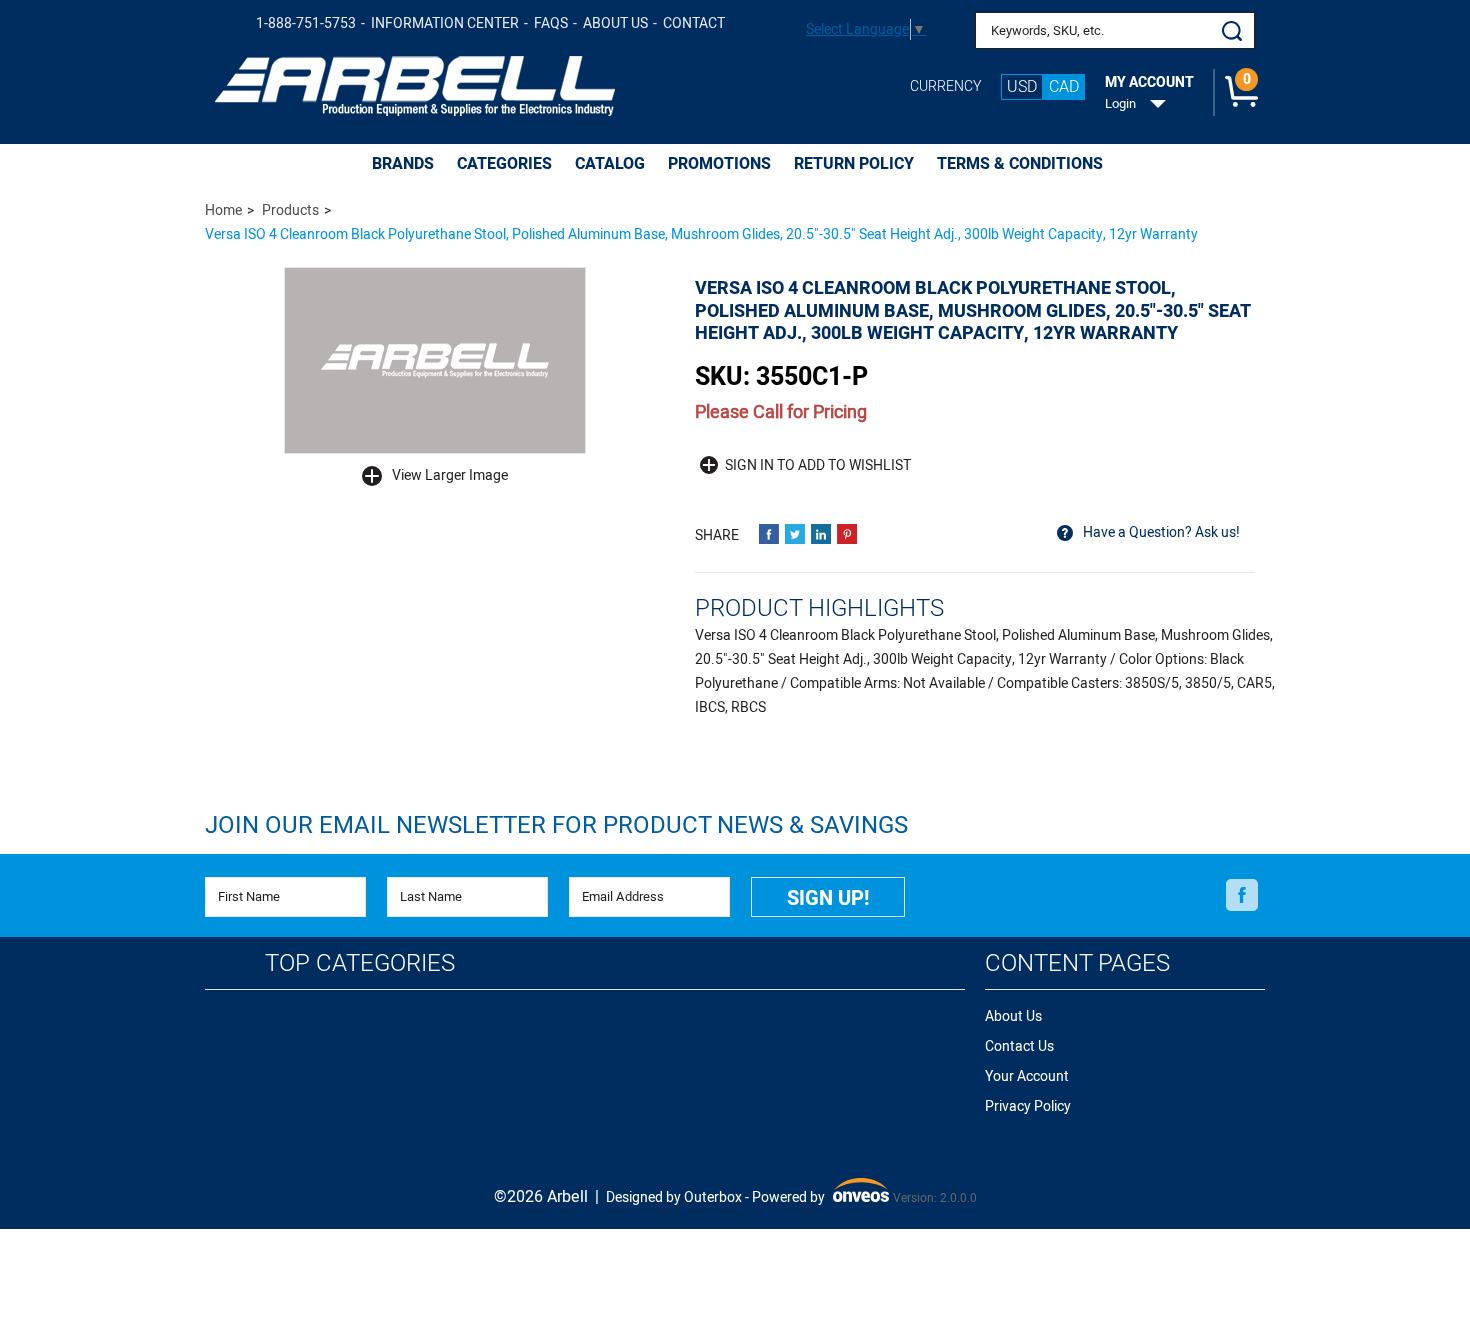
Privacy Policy (1028, 1106)
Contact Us (1019, 1046)
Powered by (818, 1198)
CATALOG (610, 164)
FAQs (551, 23)
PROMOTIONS (719, 164)
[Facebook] (1242, 896)
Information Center (445, 23)
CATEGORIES (504, 164)
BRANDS (403, 164)
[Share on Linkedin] (821, 534)
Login (1120, 104)
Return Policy (854, 164)
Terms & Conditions (1020, 164)
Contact (694, 23)
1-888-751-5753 (306, 23)
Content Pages (1077, 963)
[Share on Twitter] (795, 534)
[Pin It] (847, 534)
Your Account (1027, 1076)
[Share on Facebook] (769, 534)
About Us (615, 23)
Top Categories (360, 963)
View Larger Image (450, 475)
